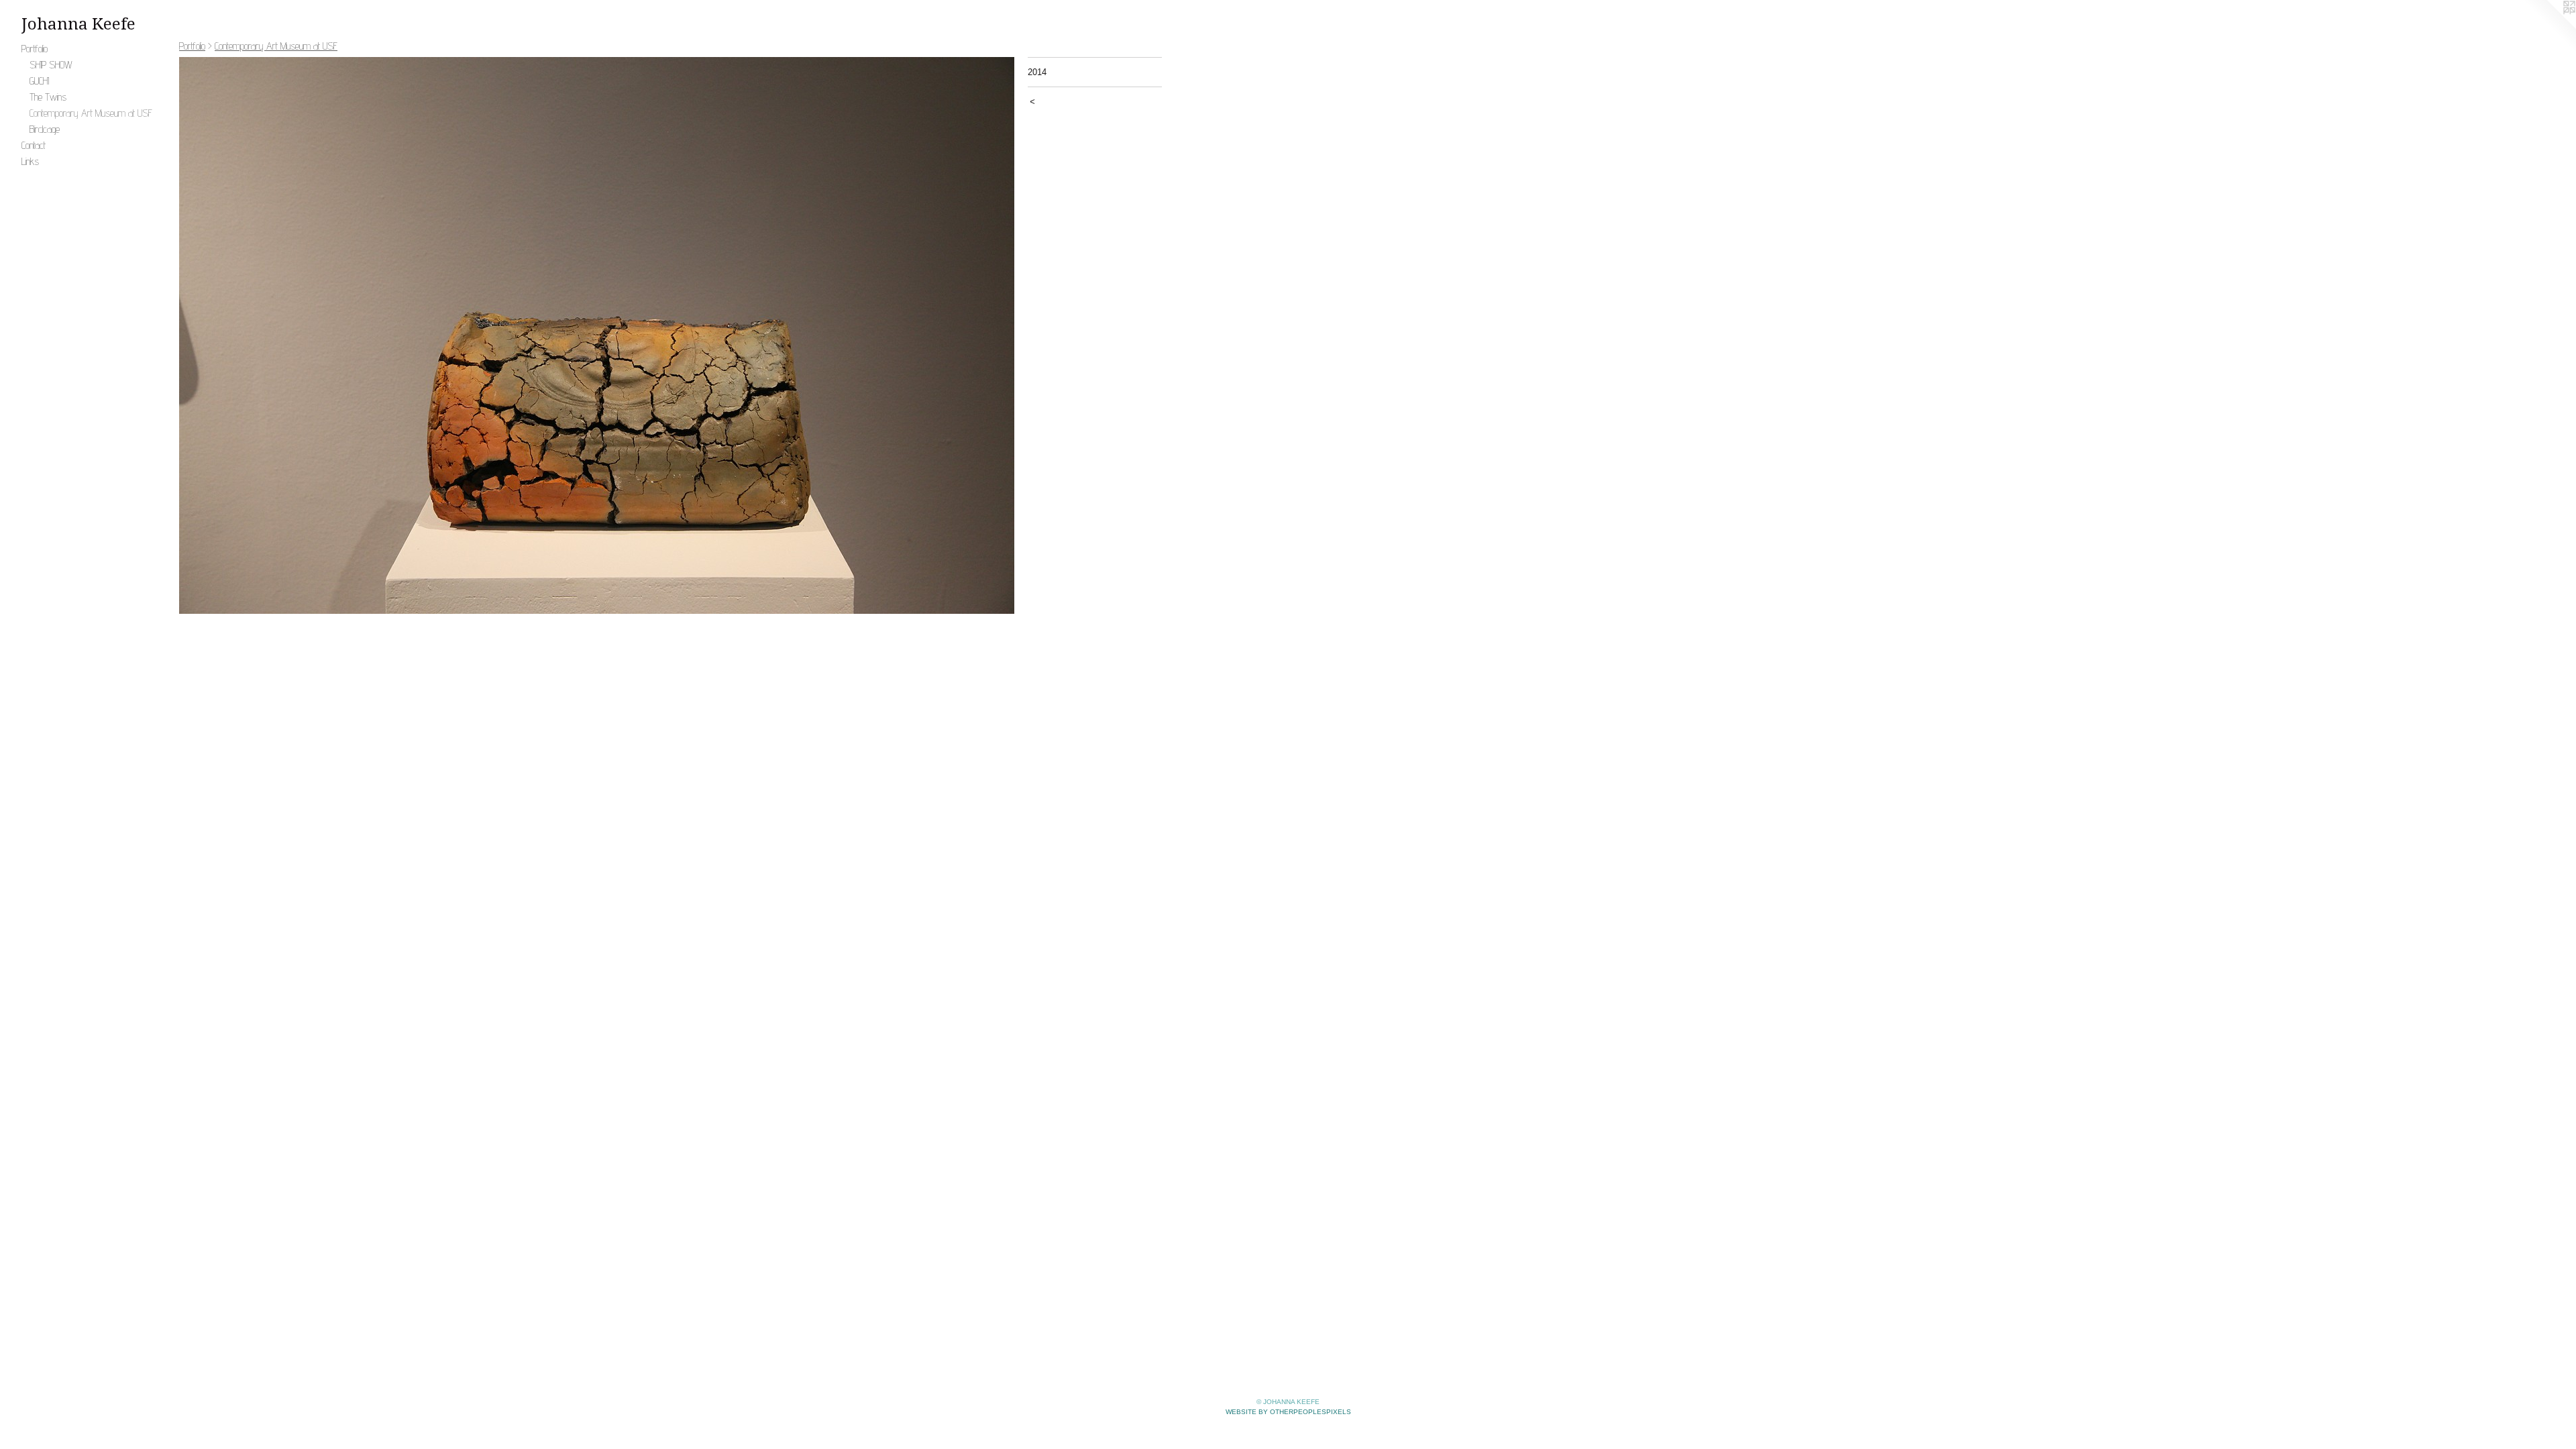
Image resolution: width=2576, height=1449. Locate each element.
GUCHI (39, 81)
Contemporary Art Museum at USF (91, 113)
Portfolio (35, 49)
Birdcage (45, 129)
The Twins (48, 97)
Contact (34, 145)
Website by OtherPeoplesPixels (1288, 1412)
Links (30, 161)
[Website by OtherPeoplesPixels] (2549, 27)
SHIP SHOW (51, 65)
